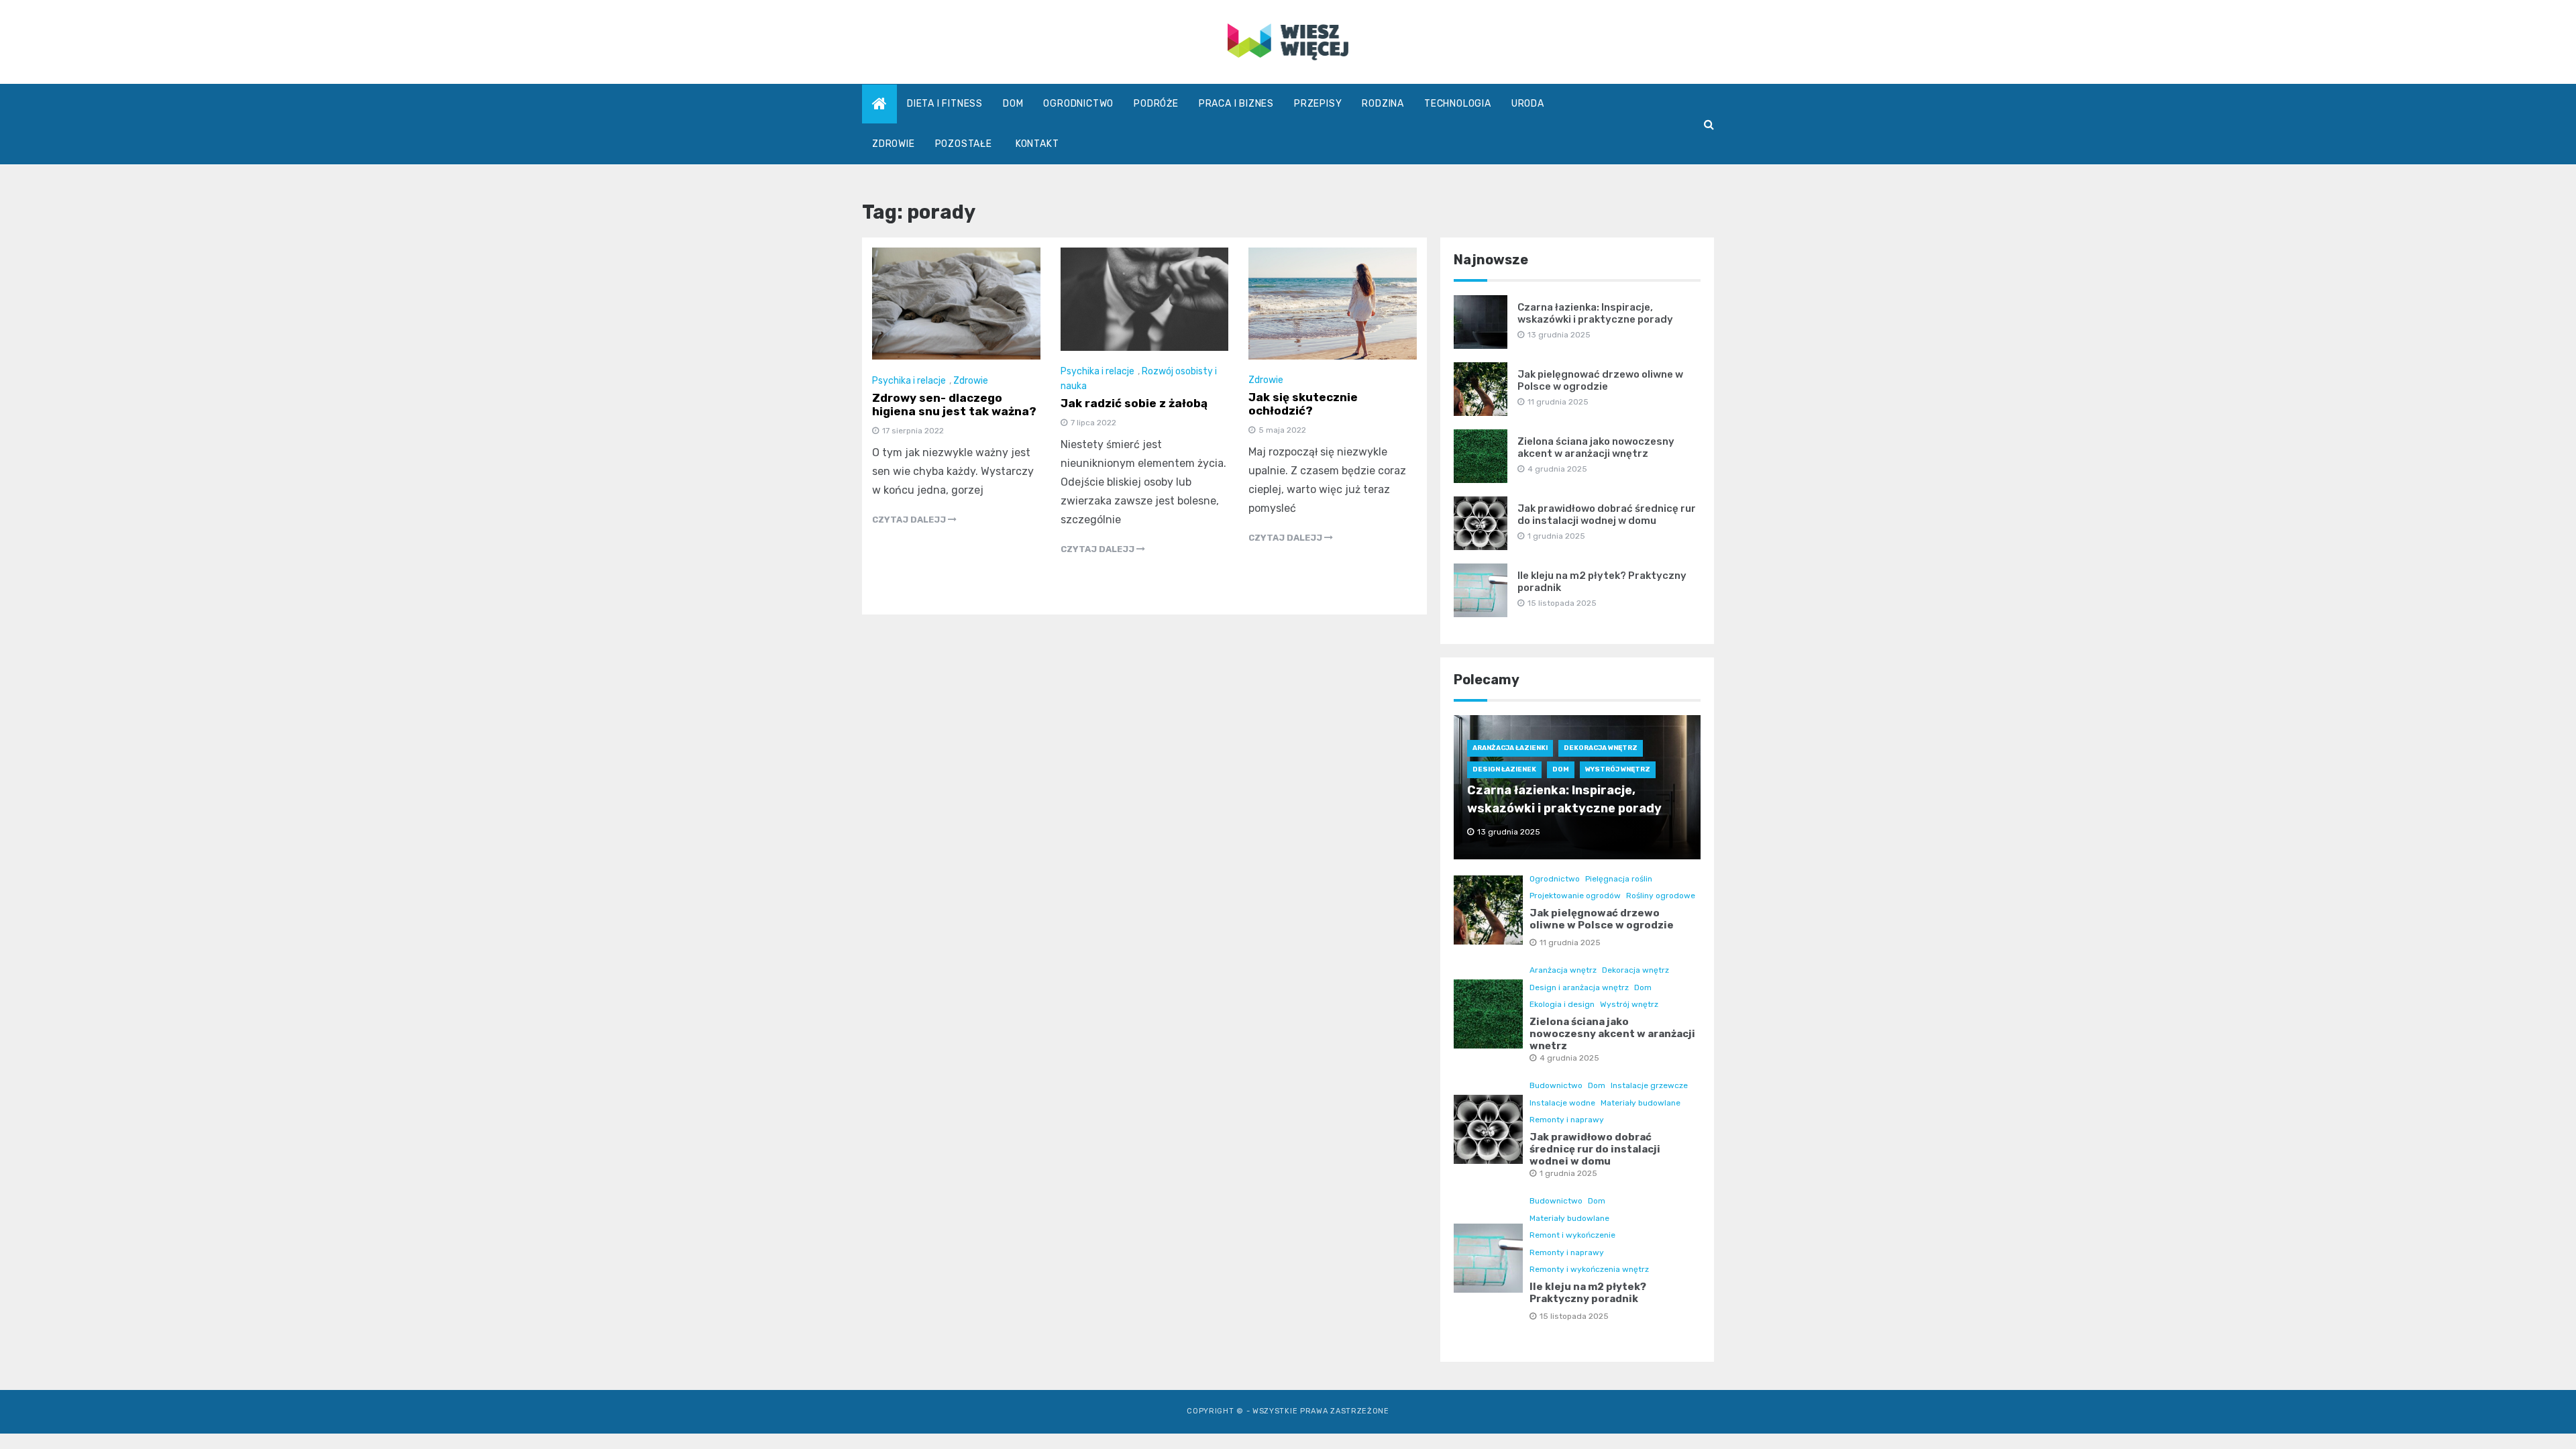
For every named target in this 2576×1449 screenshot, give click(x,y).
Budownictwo (1556, 1085)
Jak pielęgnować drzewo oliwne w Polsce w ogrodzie (1600, 380)
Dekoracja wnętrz (1601, 748)
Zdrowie (894, 144)
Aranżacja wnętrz (1563, 970)
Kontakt (1037, 144)
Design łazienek (1504, 769)
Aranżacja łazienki (1510, 748)
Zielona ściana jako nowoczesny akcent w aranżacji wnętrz (1596, 447)
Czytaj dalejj (910, 520)
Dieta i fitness (945, 104)
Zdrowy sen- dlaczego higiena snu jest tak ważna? (954, 405)
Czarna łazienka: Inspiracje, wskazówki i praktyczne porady (1595, 313)
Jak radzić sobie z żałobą (1134, 403)
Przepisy (1318, 104)
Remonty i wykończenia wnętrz (1589, 1269)
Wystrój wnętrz (1618, 769)
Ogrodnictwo (1078, 104)
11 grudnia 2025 (1570, 943)
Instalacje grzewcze (1649, 1085)
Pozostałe (964, 144)
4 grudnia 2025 (1569, 1058)
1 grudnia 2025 (1568, 1173)
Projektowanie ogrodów (1575, 896)
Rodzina (1383, 104)
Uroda (1528, 104)
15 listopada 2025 (1574, 1316)
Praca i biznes (1236, 104)
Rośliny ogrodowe (1661, 896)
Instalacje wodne (1562, 1103)
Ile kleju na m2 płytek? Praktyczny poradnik (1588, 1293)
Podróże (1156, 104)
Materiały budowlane (1641, 1103)
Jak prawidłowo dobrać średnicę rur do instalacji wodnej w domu (1607, 515)
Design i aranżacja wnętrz (1579, 987)
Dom (1013, 104)
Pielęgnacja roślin (1619, 879)
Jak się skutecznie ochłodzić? (1303, 404)
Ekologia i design (1562, 1004)
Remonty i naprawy (1567, 1120)
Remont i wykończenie (1572, 1235)
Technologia (1458, 104)
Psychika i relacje (909, 381)
